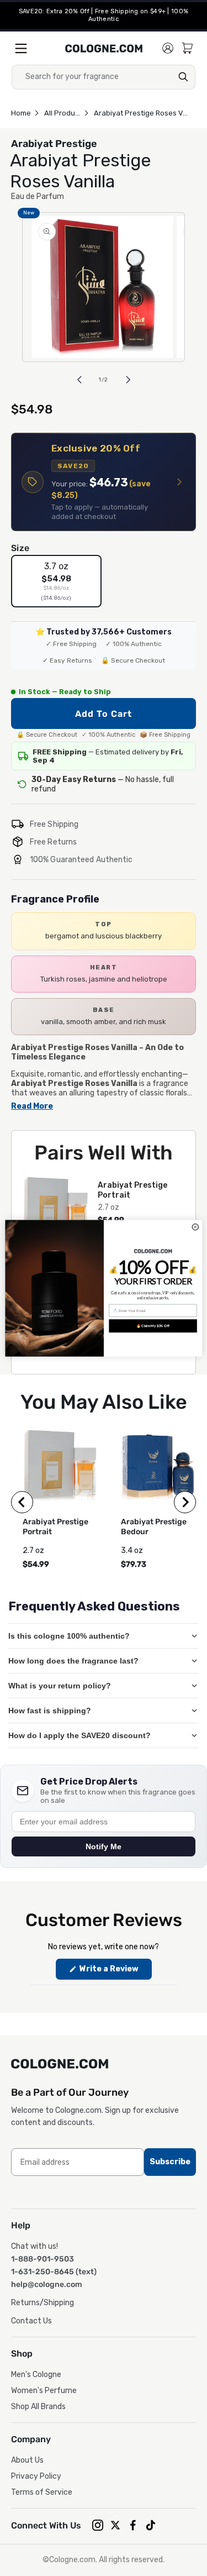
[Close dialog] (195, 1227)
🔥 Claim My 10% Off (152, 1325)
